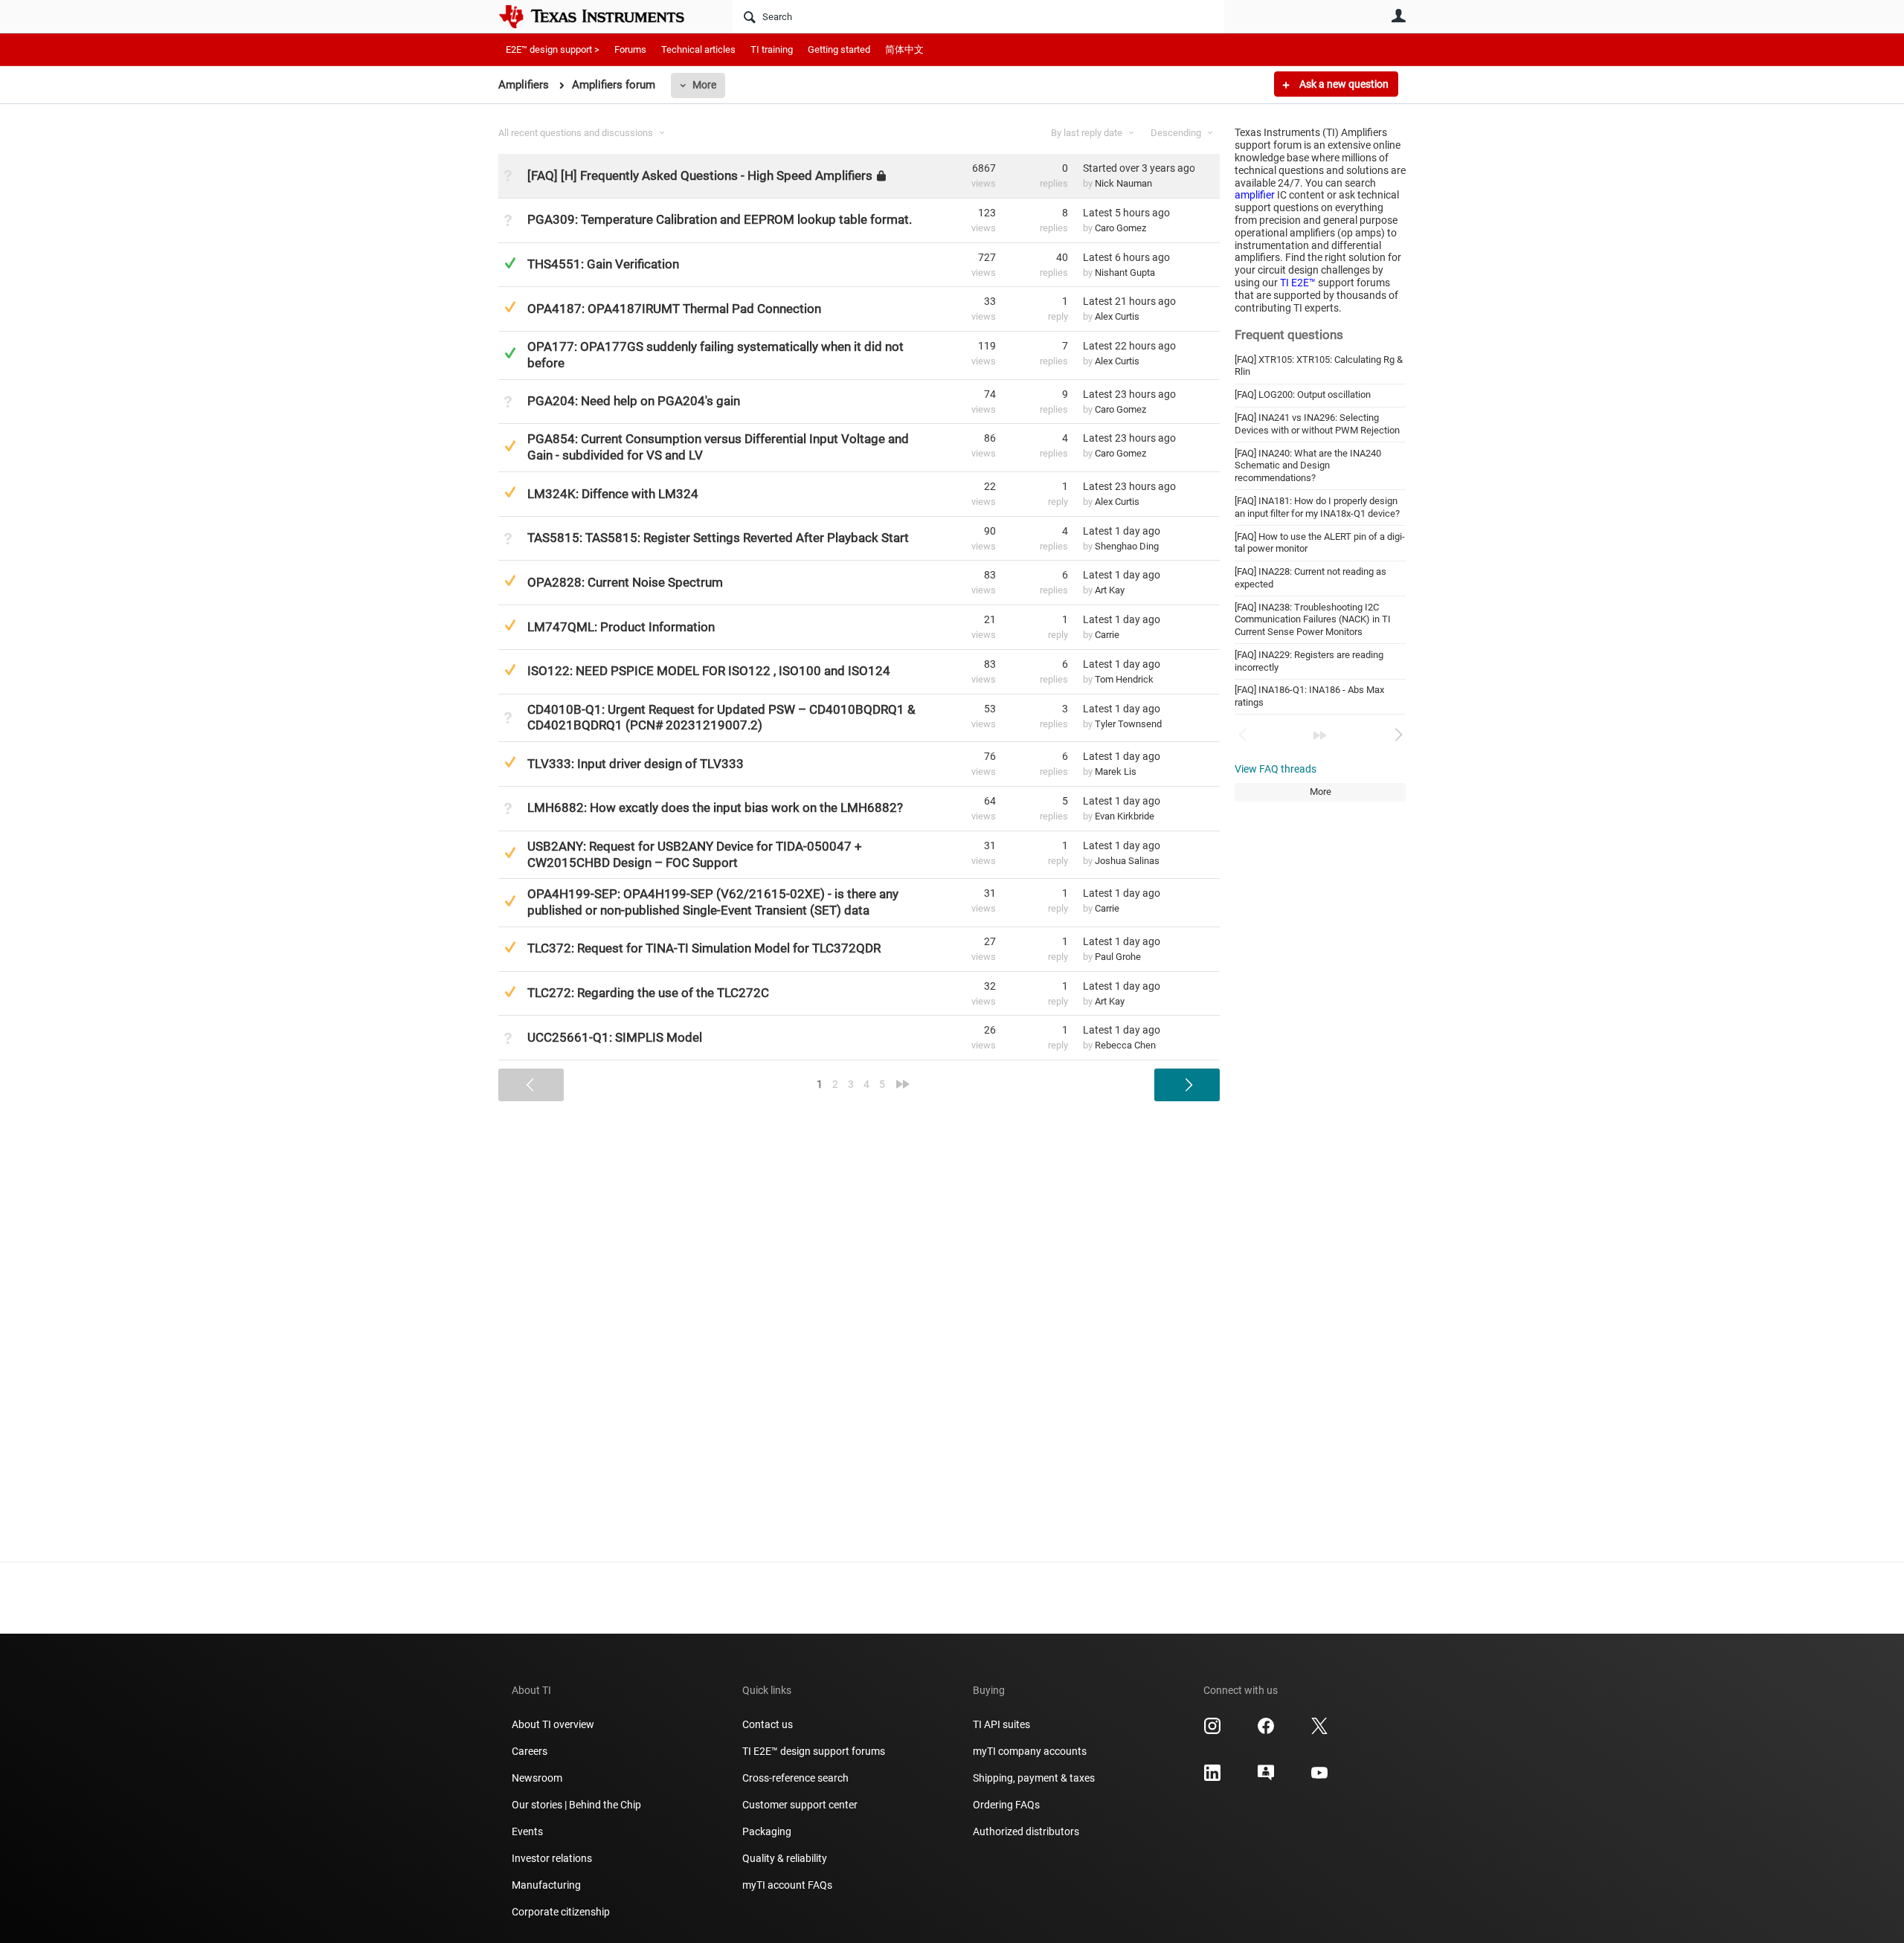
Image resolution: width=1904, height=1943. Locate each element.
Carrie (1107, 635)
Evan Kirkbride (1125, 816)
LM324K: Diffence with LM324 (613, 494)
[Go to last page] (1320, 735)
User (1398, 16)
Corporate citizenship (561, 1912)
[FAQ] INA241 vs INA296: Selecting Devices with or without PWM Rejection (1317, 424)
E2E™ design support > (553, 49)
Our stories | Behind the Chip (576, 1805)
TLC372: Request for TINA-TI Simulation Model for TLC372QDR (704, 948)
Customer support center (800, 1805)
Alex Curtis (1117, 316)
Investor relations (552, 1858)
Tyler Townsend (1128, 724)
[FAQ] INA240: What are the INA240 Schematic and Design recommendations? (1308, 465)
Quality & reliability (785, 1858)
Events (527, 1831)
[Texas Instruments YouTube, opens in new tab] (1319, 1778)
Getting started (839, 49)
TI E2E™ (1298, 283)
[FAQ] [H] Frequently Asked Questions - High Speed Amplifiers (700, 175)
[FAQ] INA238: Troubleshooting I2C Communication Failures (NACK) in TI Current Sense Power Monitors (1313, 619)
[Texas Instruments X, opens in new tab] (1319, 1731)
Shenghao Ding (1127, 546)
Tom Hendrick (1124, 679)
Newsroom (537, 1778)
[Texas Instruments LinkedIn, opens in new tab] (1212, 1778)
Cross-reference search (795, 1778)
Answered (510, 263)
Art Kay (1110, 590)
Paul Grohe (1118, 957)
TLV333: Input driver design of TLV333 (636, 764)
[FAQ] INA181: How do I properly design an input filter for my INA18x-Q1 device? (1317, 507)
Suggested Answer (510, 307)
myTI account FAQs (787, 1885)
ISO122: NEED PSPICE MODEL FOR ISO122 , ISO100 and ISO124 (709, 671)
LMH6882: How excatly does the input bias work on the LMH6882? (715, 808)
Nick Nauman (1123, 183)
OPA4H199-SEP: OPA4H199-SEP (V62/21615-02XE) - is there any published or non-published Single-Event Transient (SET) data (713, 902)
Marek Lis (1116, 771)
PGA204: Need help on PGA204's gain (634, 401)
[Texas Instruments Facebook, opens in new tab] (1266, 1731)
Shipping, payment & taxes (1034, 1778)
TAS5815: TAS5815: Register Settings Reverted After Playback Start (718, 538)
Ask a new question (1343, 84)
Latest (1126, 213)
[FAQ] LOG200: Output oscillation (1303, 394)
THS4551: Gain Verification (603, 264)
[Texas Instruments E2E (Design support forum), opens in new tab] (1266, 1778)
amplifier (1255, 195)
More (704, 85)
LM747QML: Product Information (621, 627)
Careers (530, 1751)
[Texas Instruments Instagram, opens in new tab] (1212, 1731)
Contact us (768, 1724)
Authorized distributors (1026, 1831)
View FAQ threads (1276, 769)
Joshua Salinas (1127, 861)
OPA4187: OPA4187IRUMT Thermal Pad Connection (674, 309)
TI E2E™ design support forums (814, 1751)
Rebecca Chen (1125, 1045)
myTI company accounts (1030, 1751)
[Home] (602, 16)
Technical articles (698, 49)
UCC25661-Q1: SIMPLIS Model (615, 1037)
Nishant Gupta (1125, 273)
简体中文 (904, 49)
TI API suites (1001, 1724)
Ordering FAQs (1006, 1805)
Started (1139, 168)
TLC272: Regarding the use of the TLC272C (648, 993)
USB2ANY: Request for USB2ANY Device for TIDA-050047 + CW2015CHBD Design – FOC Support (695, 854)
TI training (772, 49)
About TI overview (553, 1724)
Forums (630, 49)
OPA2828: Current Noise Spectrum (625, 582)
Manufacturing (546, 1885)
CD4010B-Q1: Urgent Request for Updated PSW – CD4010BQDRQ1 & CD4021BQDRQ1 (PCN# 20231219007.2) (721, 718)
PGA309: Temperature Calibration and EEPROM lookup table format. (720, 219)
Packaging (767, 1831)
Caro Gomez (1120, 228)
